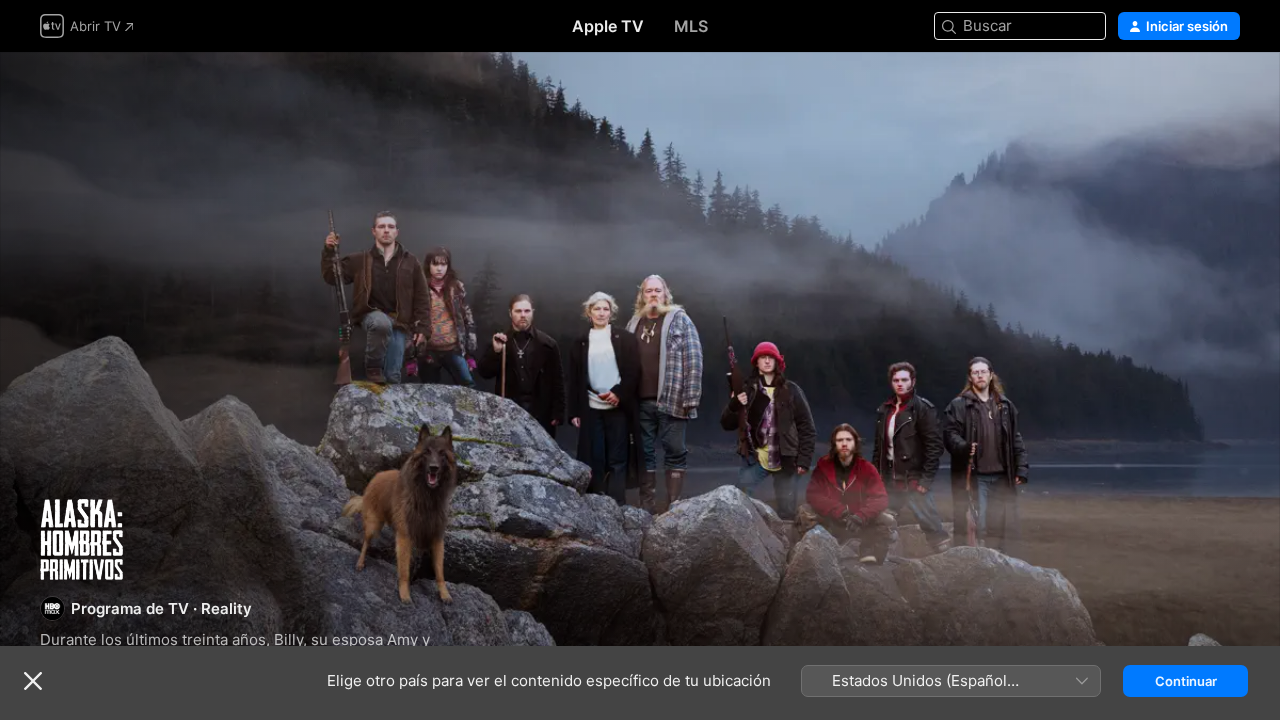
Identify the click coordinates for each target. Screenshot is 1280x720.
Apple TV (608, 26)
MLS (691, 26)
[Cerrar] (33, 681)
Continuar (1186, 681)
